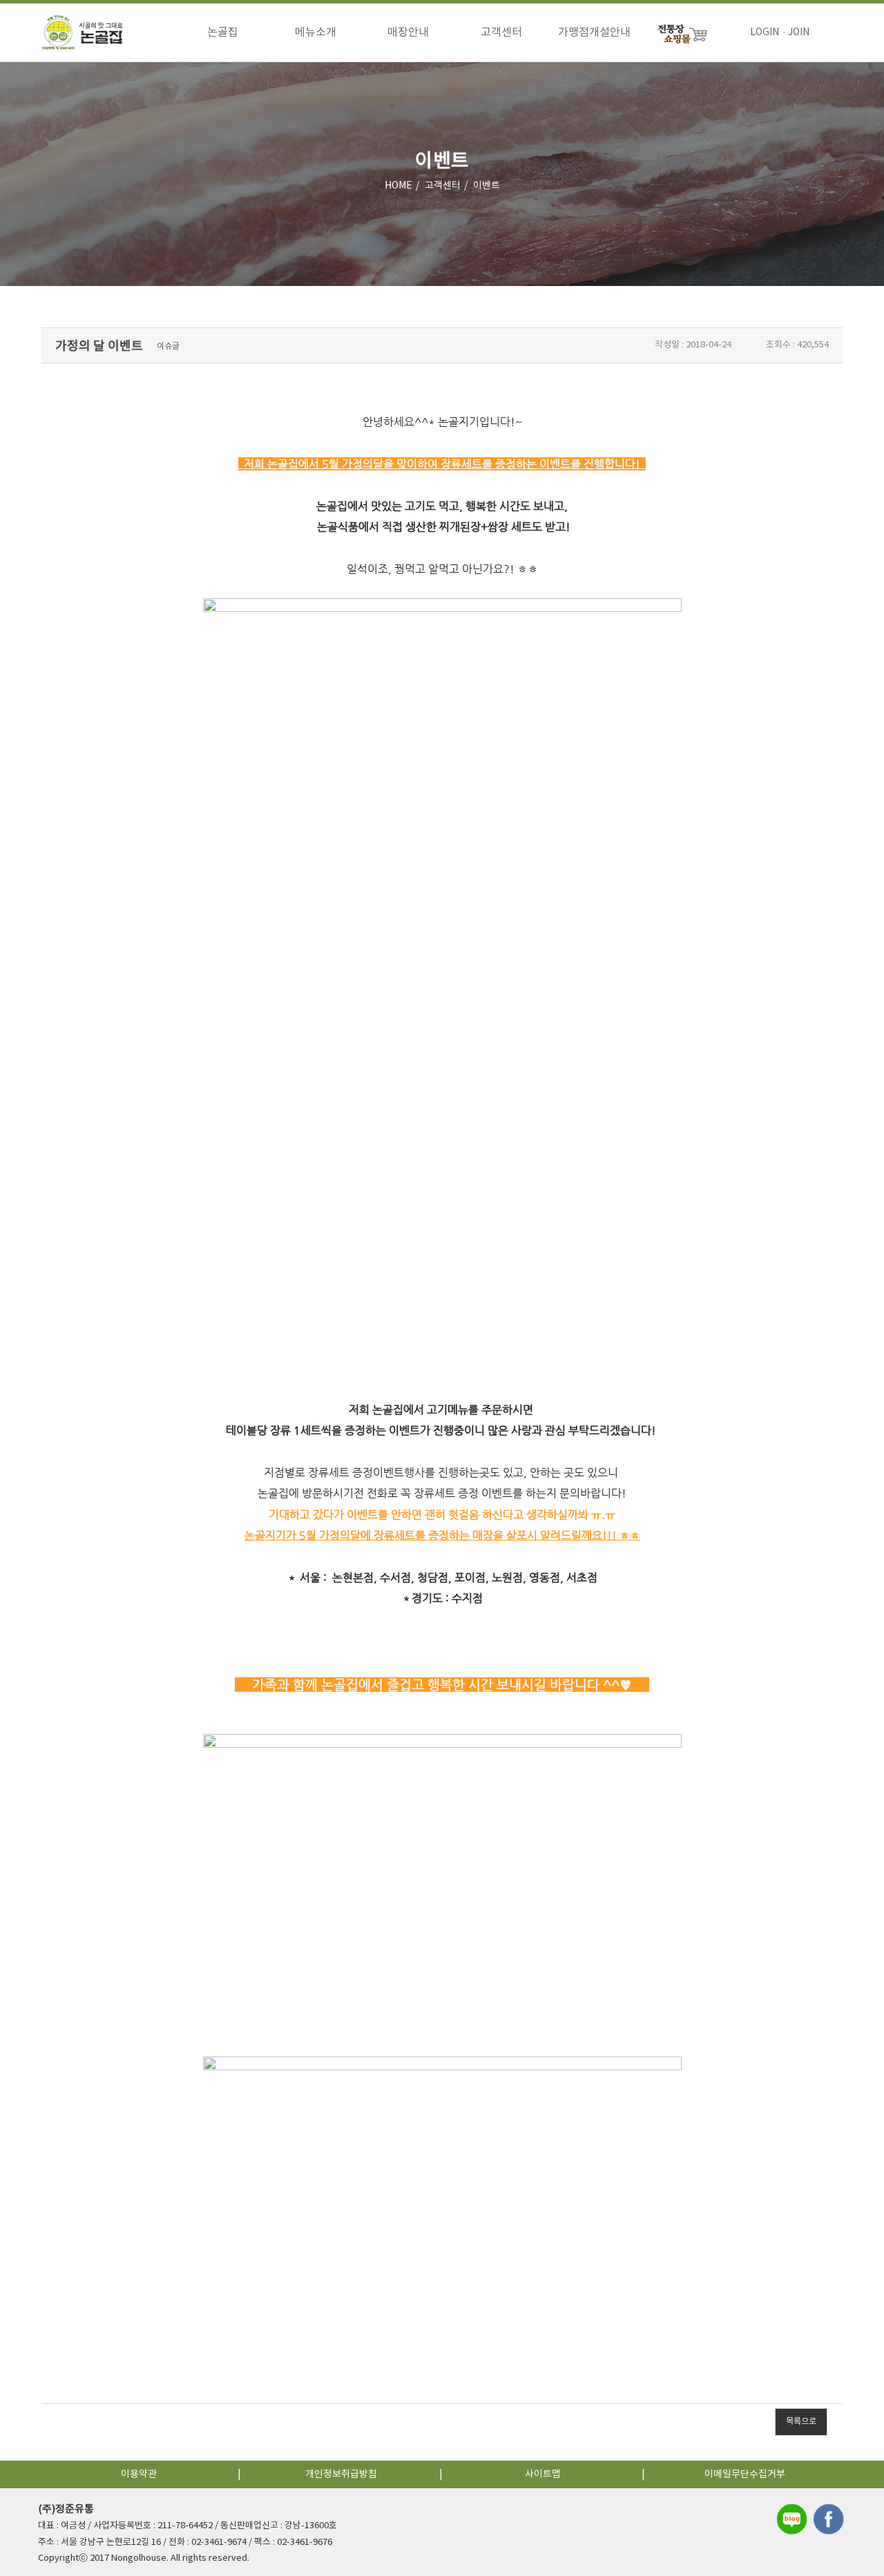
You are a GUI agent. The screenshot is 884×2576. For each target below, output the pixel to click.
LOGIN (765, 32)
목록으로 (801, 2422)
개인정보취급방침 (341, 2474)
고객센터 (501, 32)
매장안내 (408, 32)
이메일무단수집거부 (745, 2474)
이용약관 (139, 2474)
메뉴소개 (316, 32)
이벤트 (487, 186)
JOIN (799, 32)
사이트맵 (543, 2474)
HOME (398, 186)
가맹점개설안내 (594, 32)
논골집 (223, 32)
